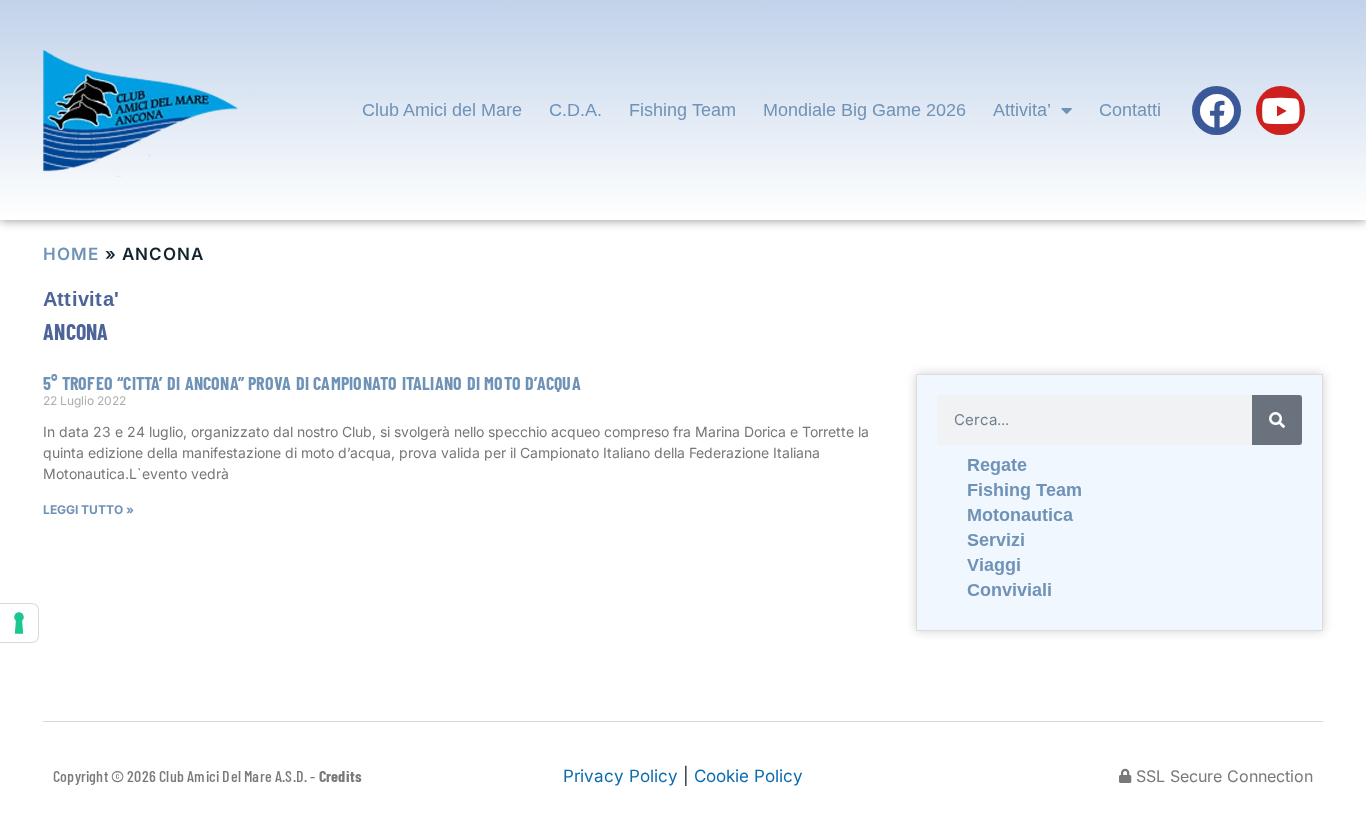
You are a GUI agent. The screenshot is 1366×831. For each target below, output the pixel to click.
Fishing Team (682, 110)
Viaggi (994, 565)
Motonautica (1020, 515)
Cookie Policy (748, 776)
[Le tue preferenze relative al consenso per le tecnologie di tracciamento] (19, 623)
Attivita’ (1022, 110)
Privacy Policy (620, 776)
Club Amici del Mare (442, 110)
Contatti (1130, 110)
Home (71, 254)
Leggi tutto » (88, 509)
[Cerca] (1277, 420)
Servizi (996, 540)
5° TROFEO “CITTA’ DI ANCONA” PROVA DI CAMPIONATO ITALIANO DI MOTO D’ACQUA (312, 383)
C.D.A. (575, 110)
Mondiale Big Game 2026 (864, 110)
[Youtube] (1280, 110)
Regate (997, 465)
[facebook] (1216, 110)
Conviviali (1009, 590)
